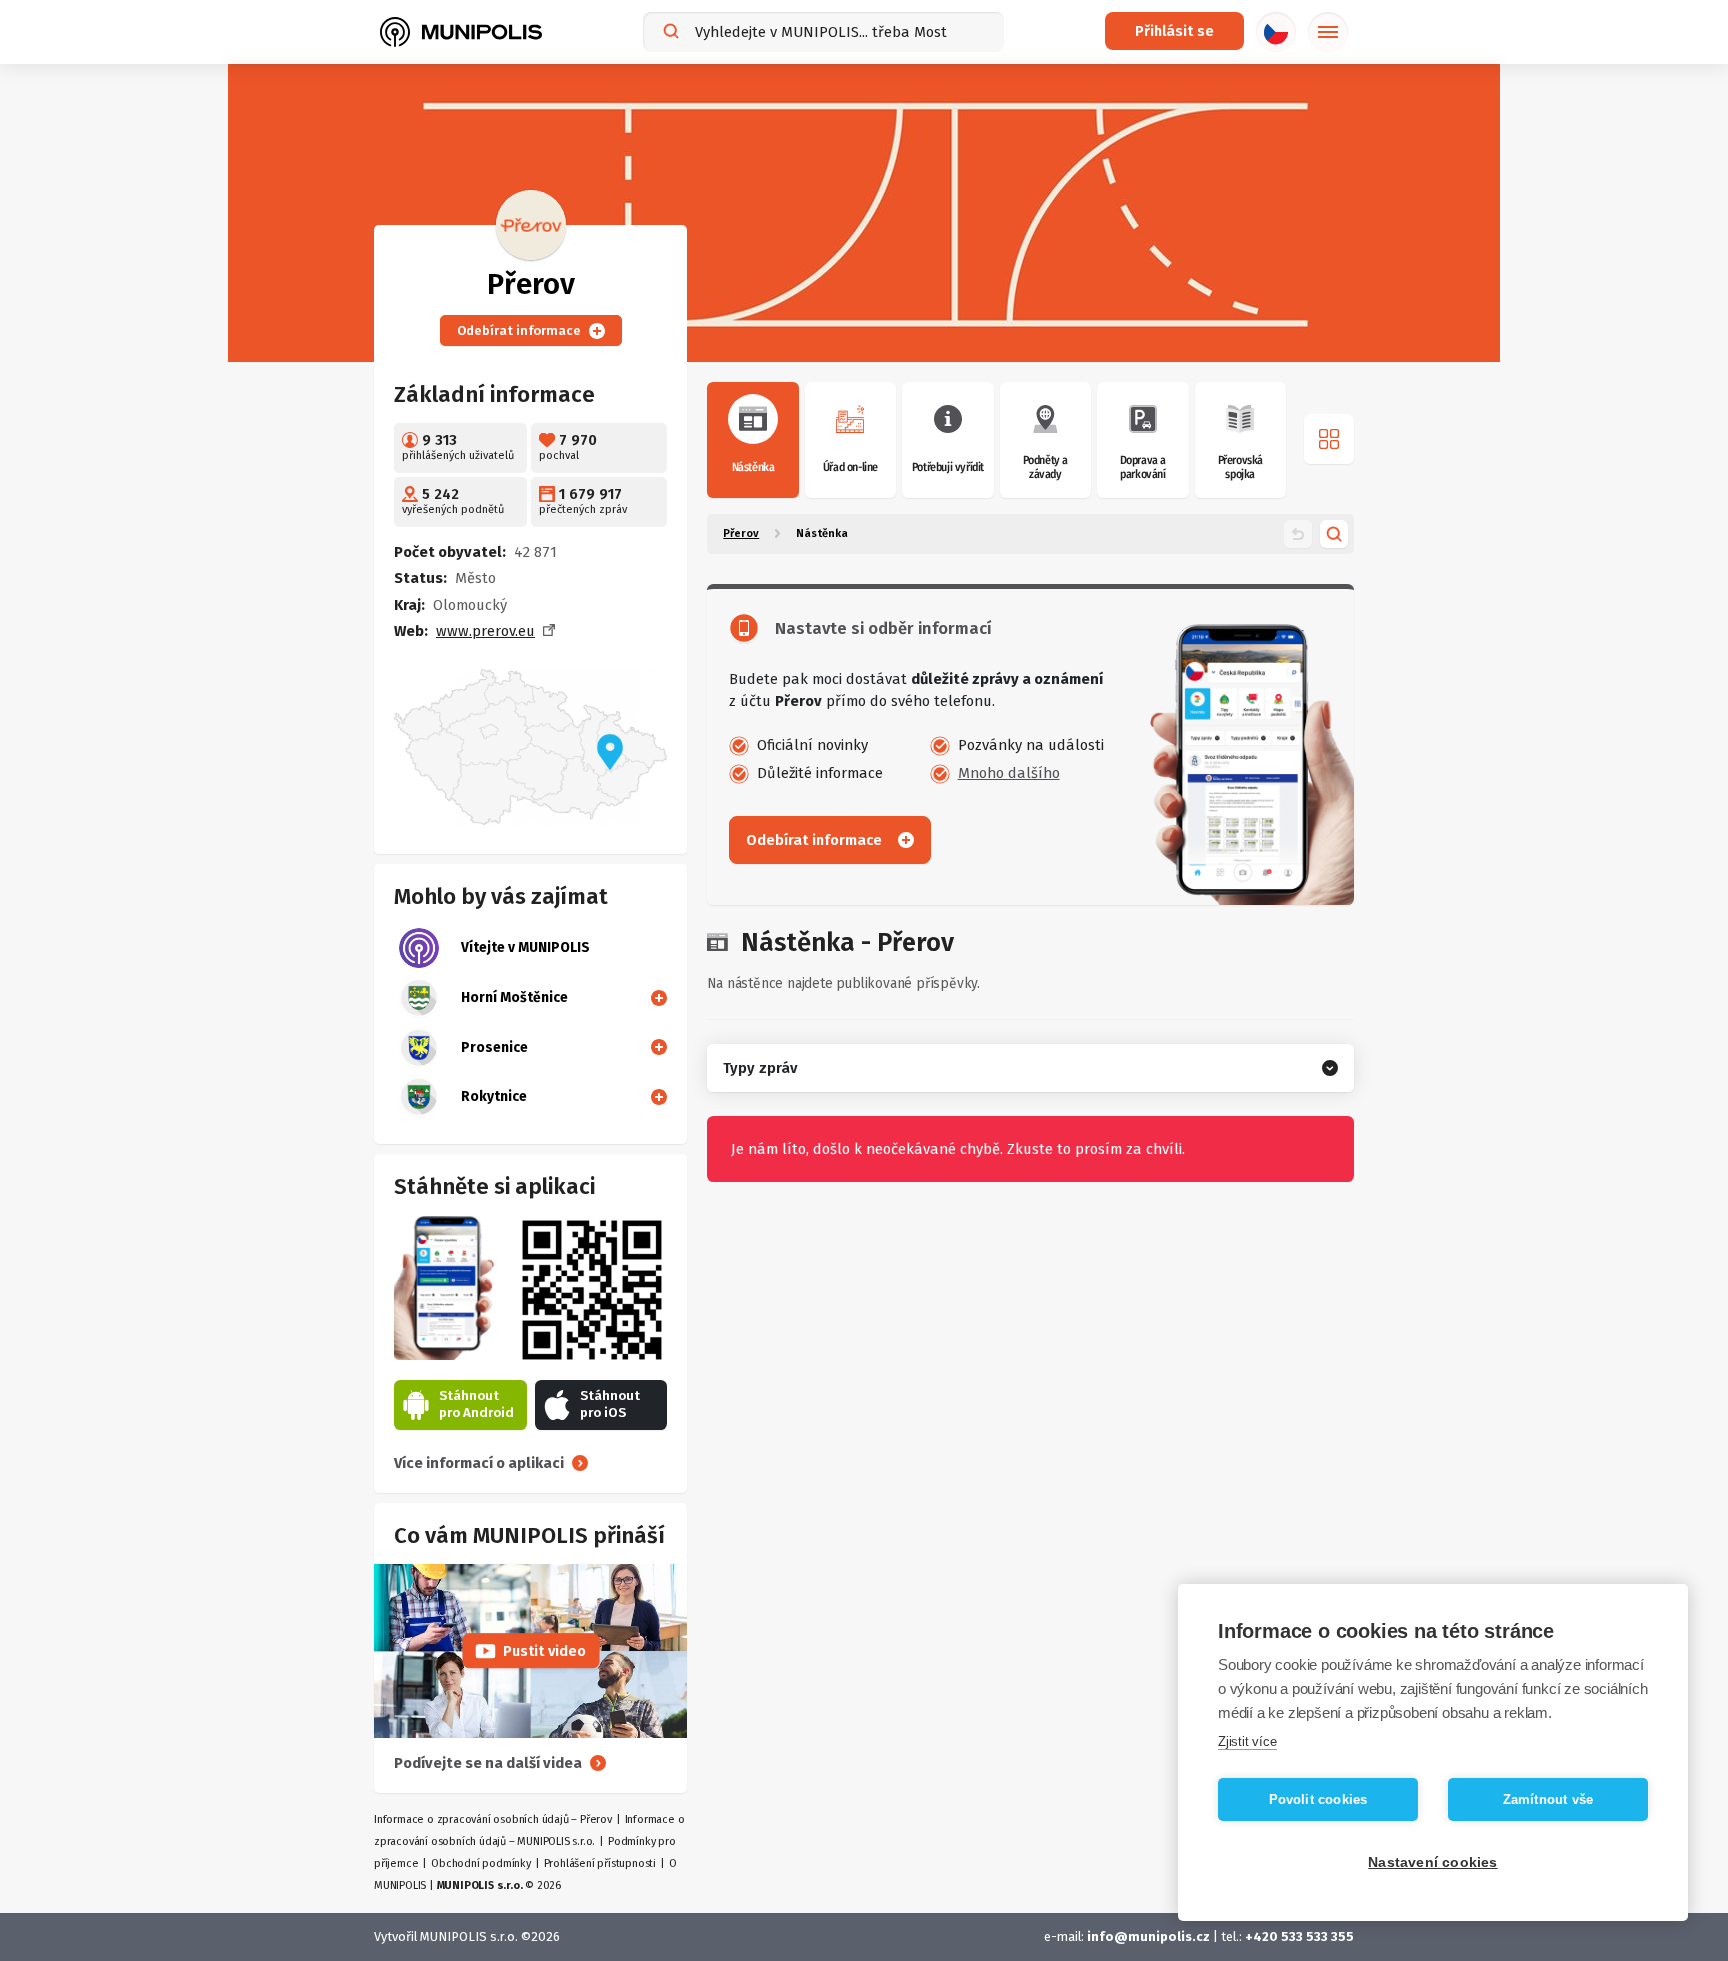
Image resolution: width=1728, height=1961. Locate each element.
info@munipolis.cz (1148, 1936)
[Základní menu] (1328, 32)
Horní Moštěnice (514, 997)
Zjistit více (1247, 1741)
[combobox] (823, 32)
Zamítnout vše (1548, 1799)
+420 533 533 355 (1299, 1936)
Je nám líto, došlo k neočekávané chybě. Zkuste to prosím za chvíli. (958, 1149)
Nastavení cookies (1432, 1862)
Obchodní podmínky (481, 1863)
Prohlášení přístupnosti (600, 1863)
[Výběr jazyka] (1276, 32)
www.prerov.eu (485, 631)
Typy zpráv (760, 1068)
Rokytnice (494, 1096)
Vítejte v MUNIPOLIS (525, 947)
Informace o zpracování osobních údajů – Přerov (493, 1819)
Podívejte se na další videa (488, 1763)
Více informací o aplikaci (479, 1463)
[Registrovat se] (655, 997)
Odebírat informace (519, 330)
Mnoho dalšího (1009, 773)
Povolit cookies (1318, 1799)
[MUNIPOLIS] (461, 32)
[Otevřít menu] (1329, 439)
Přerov (741, 533)
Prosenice (494, 1047)
